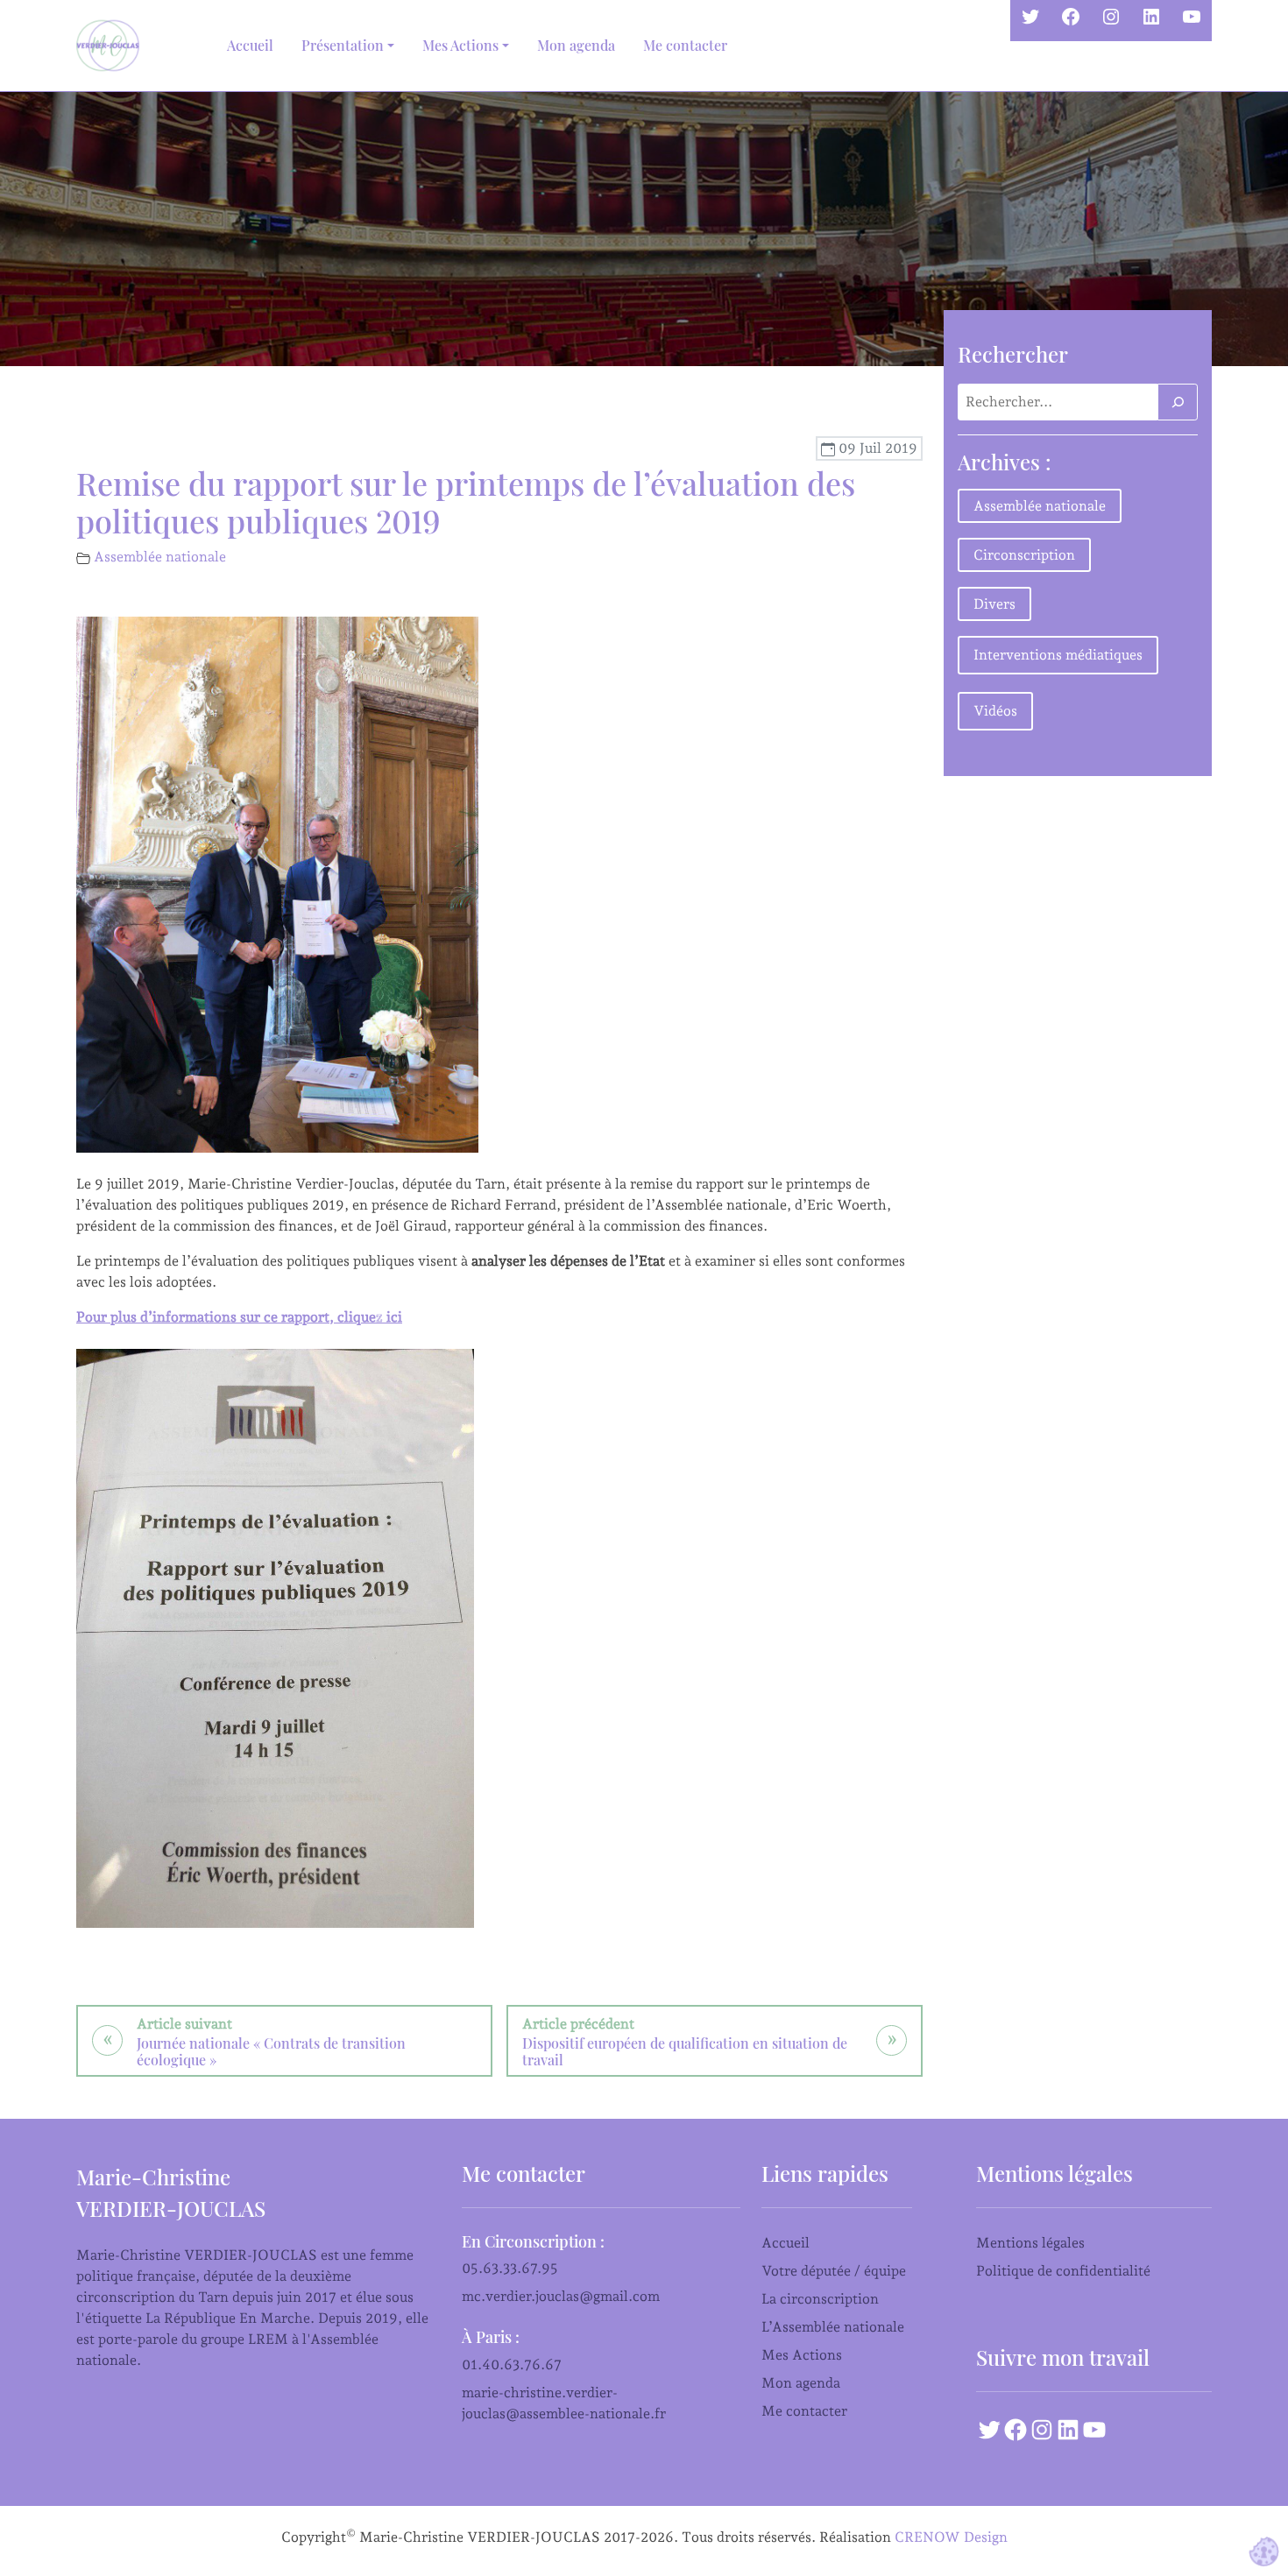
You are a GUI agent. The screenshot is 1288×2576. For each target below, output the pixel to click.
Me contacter (685, 45)
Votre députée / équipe (834, 2271)
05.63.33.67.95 (510, 2268)
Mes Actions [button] (460, 45)
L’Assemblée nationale (833, 2327)
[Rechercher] (1178, 402)
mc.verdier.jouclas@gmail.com (561, 2296)
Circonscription (1024, 555)
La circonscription (820, 2299)
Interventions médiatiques (1058, 655)
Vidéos (995, 711)
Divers (994, 604)
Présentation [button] (343, 45)
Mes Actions (802, 2355)
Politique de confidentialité (1063, 2271)
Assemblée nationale (160, 557)
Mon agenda (576, 45)
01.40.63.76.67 (512, 2364)
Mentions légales (1030, 2243)
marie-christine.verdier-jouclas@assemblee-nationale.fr (564, 2403)
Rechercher (1013, 354)
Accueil (250, 45)
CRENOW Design (951, 2537)
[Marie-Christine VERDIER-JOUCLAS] (111, 46)
